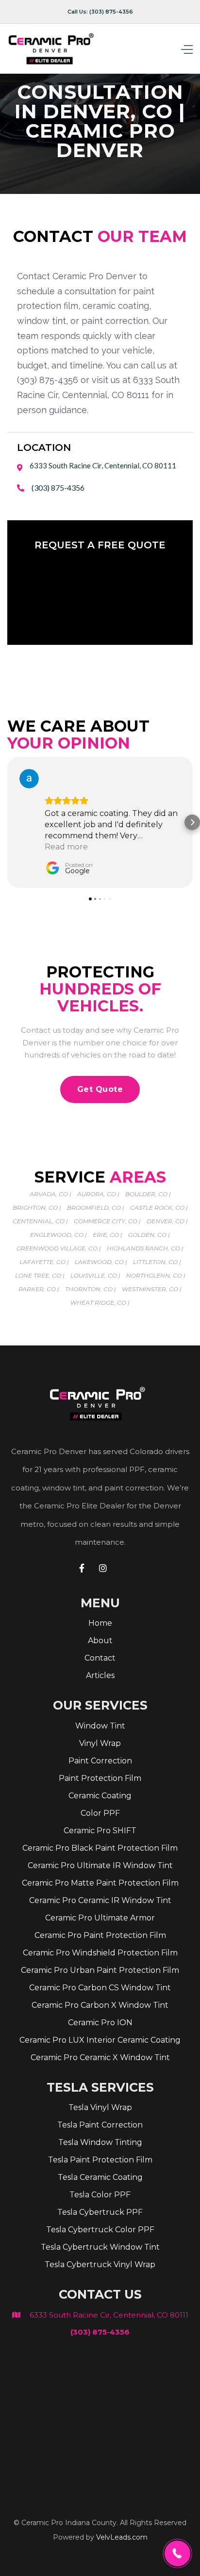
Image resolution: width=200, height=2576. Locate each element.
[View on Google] (29, 779)
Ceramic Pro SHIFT (100, 1831)
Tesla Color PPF (100, 2195)
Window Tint (100, 1726)
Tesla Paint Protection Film (100, 2160)
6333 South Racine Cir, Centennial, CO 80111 (109, 2315)
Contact (100, 1658)
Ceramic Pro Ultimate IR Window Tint (100, 1865)
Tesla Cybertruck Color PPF (100, 2230)
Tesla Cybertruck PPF (100, 2212)
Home (100, 1623)
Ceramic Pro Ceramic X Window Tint (100, 2057)
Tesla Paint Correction (100, 2125)
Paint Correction (100, 1761)
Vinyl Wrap (100, 1743)
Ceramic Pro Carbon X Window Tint (100, 2005)
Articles (100, 1675)
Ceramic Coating (100, 1796)
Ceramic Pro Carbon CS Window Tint (100, 1988)
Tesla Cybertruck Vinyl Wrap (100, 2264)
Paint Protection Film (100, 1778)
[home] (53, 49)
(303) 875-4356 (58, 488)
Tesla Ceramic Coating (100, 2177)
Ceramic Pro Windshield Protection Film (100, 1953)
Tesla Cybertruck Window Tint (100, 2247)
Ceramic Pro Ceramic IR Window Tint (100, 1900)
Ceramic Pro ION (100, 2023)
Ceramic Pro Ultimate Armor (100, 1918)
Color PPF (100, 1813)
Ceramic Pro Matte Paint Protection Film (100, 1883)
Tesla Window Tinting (100, 2142)
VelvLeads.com (122, 2537)
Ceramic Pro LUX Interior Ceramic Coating (100, 2040)
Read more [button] (66, 847)
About (100, 1640)
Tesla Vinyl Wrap (100, 2107)
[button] (169, 49)
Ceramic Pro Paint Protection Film (100, 1935)
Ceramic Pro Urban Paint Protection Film (100, 1970)
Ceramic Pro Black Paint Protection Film (100, 1848)
